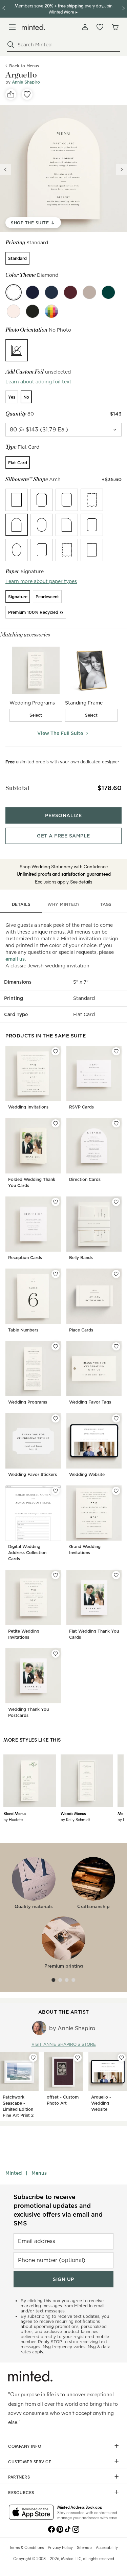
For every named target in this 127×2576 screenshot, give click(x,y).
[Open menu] (12, 27)
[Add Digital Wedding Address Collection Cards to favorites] (56, 1491)
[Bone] (89, 292)
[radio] (17, 258)
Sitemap (84, 2547)
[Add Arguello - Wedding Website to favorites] (122, 2058)
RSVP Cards (81, 1107)
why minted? (63, 904)
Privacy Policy (60, 2547)
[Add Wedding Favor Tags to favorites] (116, 1346)
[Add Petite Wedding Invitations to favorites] (56, 1575)
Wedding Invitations (28, 1107)
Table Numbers (23, 1330)
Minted (14, 2173)
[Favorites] (100, 27)
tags (106, 904)
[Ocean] (51, 292)
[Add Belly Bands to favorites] (116, 1202)
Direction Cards (85, 1179)
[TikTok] (68, 2529)
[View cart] (115, 27)
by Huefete (13, 1819)
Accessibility (107, 2547)
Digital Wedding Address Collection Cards (27, 1553)
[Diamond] (14, 292)
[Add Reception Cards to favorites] (56, 1202)
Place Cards (81, 1330)
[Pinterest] (60, 2529)
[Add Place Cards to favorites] (116, 1274)
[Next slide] (122, 170)
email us (15, 959)
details (21, 904)
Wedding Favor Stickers (33, 1474)
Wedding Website (87, 1474)
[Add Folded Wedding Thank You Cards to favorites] (56, 1123)
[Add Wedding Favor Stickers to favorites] (56, 1418)
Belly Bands (81, 1258)
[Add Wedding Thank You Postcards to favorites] (56, 1654)
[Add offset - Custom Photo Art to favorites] (78, 2058)
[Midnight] (33, 311)
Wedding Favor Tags (90, 1402)
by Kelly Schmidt (75, 1819)
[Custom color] (51, 311)
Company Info (25, 2446)
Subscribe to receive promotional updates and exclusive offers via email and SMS (58, 2210)
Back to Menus (24, 66)
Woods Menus (73, 1813)
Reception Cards (25, 1258)
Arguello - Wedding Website (101, 2103)
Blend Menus (15, 1813)
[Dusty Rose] (14, 311)
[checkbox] (36, 715)
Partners (19, 2477)
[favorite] (27, 94)
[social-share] (11, 94)
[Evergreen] (108, 292)
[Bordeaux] (70, 292)
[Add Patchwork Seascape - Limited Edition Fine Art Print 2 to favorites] (33, 2058)
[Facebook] (51, 2529)
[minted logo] (33, 27)
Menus (39, 2173)
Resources (21, 2492)
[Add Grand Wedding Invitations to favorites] (116, 1491)
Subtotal (17, 788)
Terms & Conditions (27, 2547)
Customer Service (30, 2462)
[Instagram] (76, 2529)
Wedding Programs (28, 1402)
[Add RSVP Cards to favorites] (116, 1051)
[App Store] (31, 2513)
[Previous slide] (5, 170)
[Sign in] (85, 27)
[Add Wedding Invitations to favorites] (56, 1051)
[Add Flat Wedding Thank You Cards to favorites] (116, 1575)
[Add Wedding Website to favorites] (116, 1418)
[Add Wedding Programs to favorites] (56, 1346)
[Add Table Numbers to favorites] (56, 1274)
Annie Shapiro (26, 82)
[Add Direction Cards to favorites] (116, 1123)
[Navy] (33, 292)
